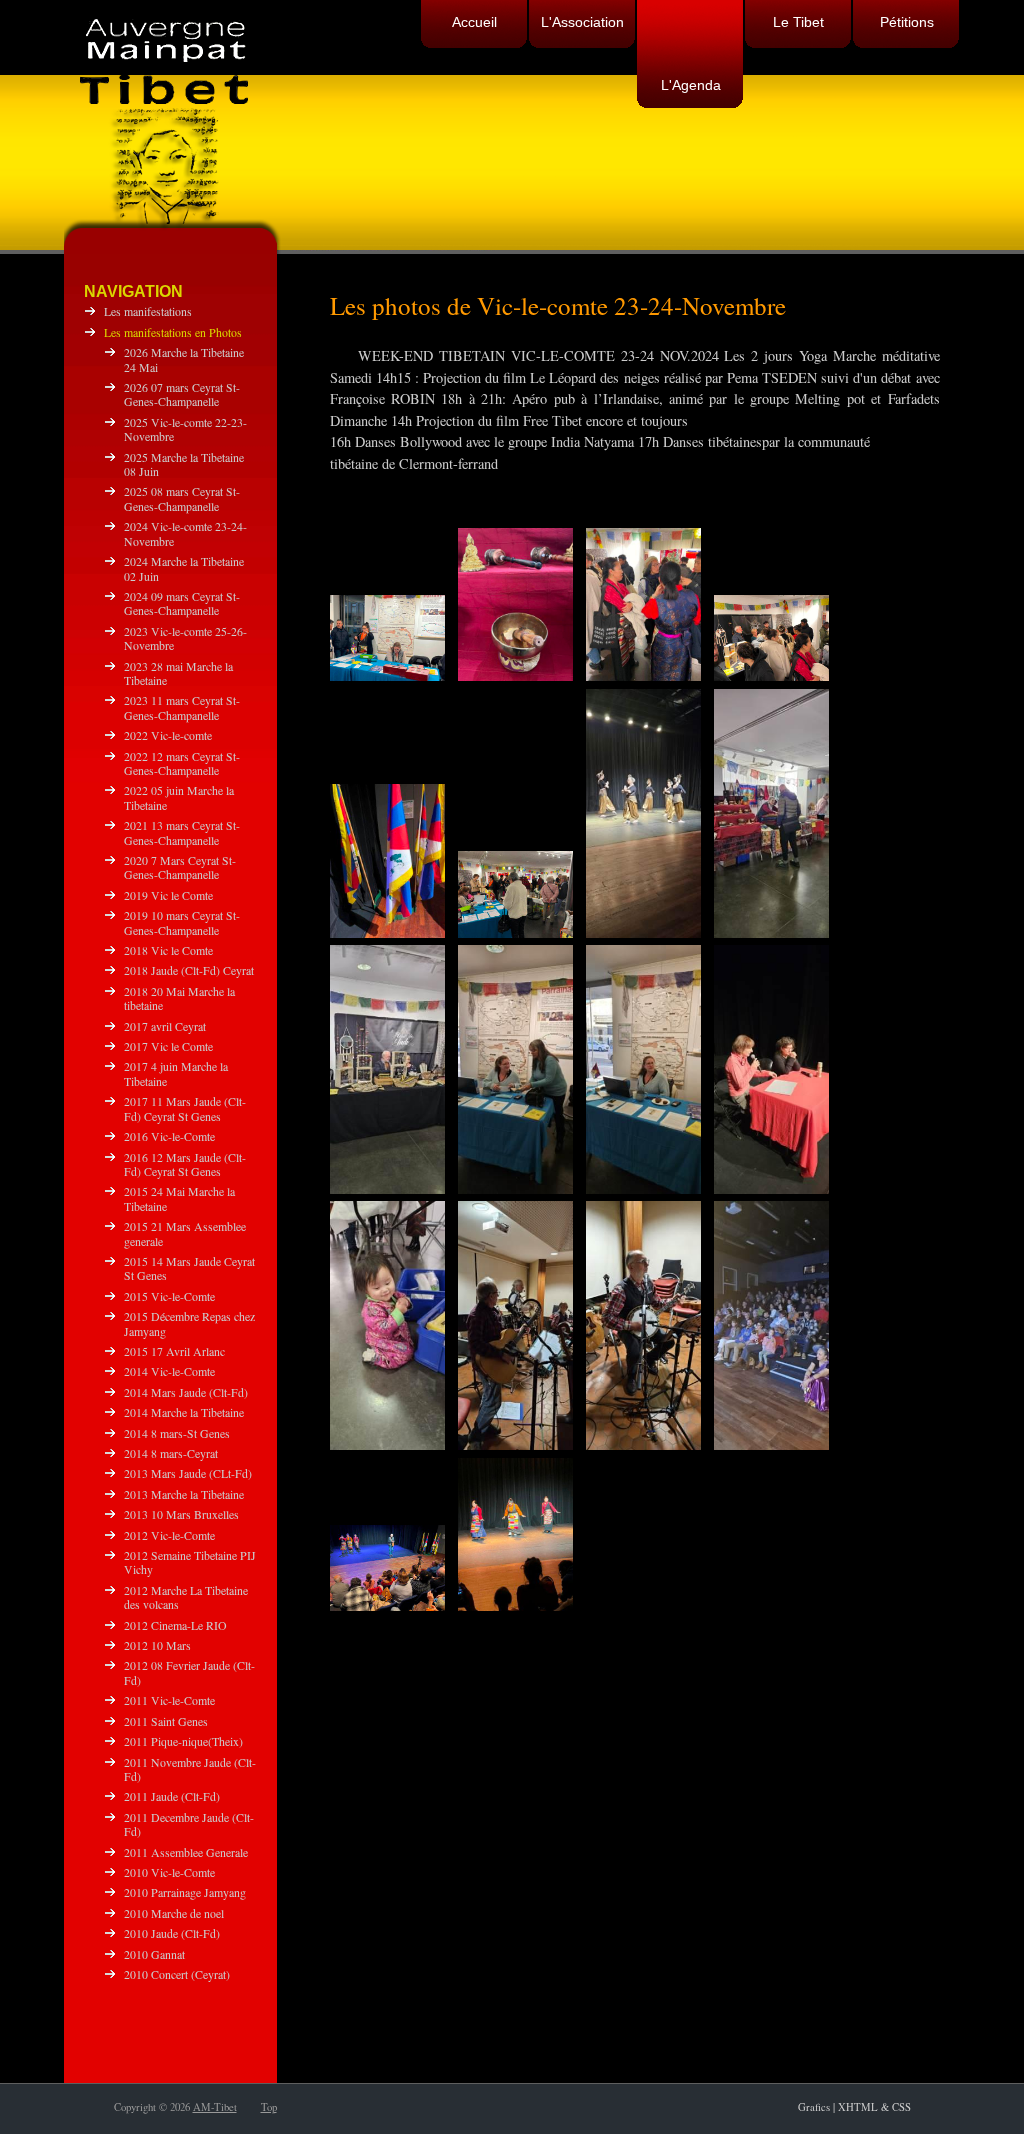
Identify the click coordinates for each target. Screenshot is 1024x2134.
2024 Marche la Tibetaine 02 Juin (184, 568)
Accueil (474, 22)
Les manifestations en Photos (173, 332)
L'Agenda (691, 85)
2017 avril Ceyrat (165, 1026)
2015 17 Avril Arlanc (174, 1351)
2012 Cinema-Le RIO (175, 1625)
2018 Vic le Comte (168, 950)
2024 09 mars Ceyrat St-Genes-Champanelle (182, 603)
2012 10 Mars (157, 1645)
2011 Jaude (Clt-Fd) (172, 1796)
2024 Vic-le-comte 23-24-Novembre (185, 533)
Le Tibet (798, 22)
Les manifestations (148, 311)
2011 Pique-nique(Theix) (183, 1741)
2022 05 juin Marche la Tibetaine (179, 797)
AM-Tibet (215, 2107)
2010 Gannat (154, 1954)
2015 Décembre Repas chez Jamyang (189, 1323)
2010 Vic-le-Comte (169, 1872)
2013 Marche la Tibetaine (184, 1494)
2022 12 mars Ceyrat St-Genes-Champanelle (182, 763)
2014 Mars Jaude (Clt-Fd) (186, 1392)
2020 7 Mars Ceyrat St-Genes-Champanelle (180, 867)
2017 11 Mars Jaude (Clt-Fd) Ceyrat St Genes (185, 1108)
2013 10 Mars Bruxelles (181, 1514)
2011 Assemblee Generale (186, 1852)
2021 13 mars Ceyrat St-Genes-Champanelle (182, 832)
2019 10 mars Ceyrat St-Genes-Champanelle (182, 922)
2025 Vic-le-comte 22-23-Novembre (185, 429)
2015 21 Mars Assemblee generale (185, 1233)
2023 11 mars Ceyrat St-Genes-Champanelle (182, 707)
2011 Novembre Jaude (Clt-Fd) (190, 1769)
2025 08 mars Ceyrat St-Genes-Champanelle (182, 498)
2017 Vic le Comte (168, 1046)
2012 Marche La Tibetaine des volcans (186, 1597)
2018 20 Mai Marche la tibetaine (179, 998)
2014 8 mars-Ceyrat (171, 1453)
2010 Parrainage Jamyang (185, 1892)
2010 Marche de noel (174, 1913)
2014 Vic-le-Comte (169, 1371)
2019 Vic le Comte (168, 895)
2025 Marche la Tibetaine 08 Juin (184, 464)
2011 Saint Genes (166, 1721)
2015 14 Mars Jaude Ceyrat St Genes (189, 1268)
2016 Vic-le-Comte (169, 1136)
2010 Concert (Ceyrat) (177, 1974)
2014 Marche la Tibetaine (184, 1412)
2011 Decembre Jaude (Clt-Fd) (189, 1824)
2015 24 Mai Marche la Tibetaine (179, 1198)
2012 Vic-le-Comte (169, 1535)
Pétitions (907, 22)
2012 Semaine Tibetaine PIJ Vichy (190, 1562)
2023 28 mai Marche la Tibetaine (178, 673)
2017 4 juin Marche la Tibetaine (176, 1073)
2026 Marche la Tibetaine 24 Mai (184, 359)
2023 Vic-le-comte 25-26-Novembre (185, 638)
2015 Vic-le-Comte (169, 1296)
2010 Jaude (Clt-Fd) (172, 1933)
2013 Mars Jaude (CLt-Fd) (188, 1473)
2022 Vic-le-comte (168, 735)
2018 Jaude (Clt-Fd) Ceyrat (189, 970)
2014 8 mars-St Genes (177, 1433)
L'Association (582, 22)
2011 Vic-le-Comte (169, 1700)
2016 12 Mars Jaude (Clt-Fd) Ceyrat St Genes (185, 1164)
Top (269, 2107)
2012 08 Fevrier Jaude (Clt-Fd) (189, 1672)
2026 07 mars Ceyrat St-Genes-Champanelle (182, 394)
